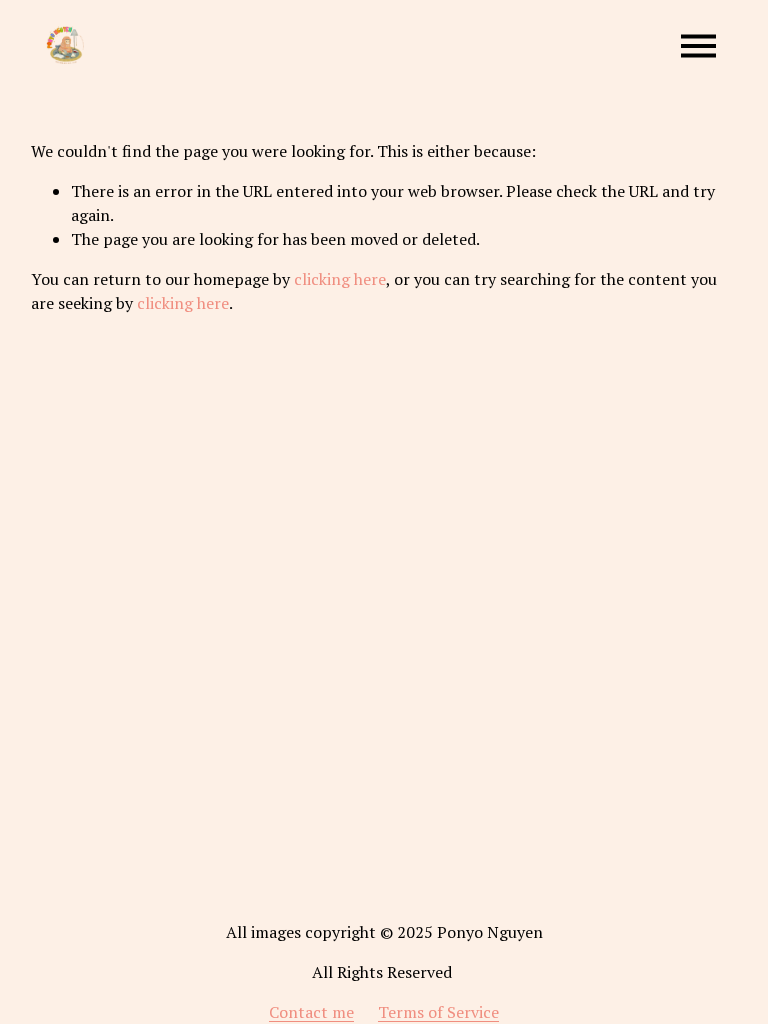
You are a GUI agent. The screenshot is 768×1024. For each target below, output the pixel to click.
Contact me (311, 1012)
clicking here (340, 279)
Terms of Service (438, 1012)
